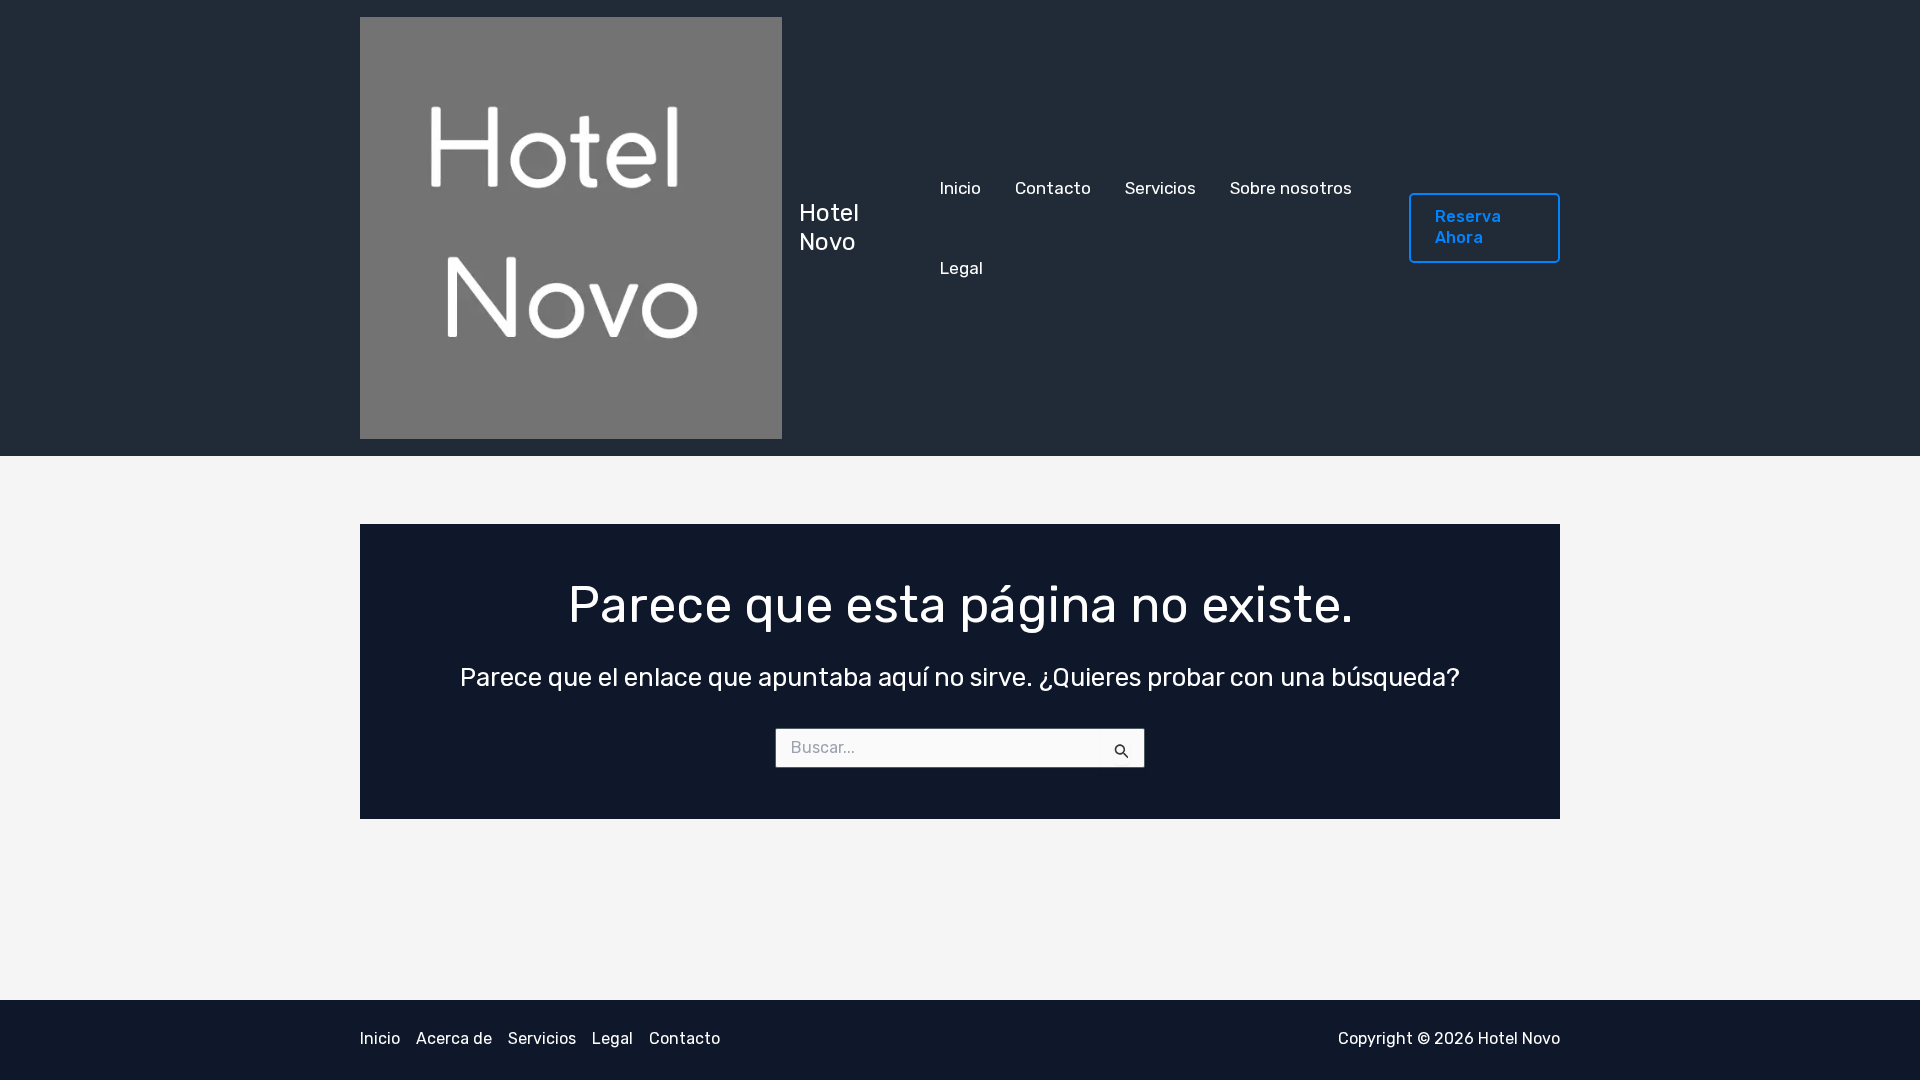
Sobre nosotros (1291, 188)
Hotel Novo (829, 227)
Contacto (1053, 188)
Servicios (1160, 188)
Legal (961, 268)
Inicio (960, 188)
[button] (1484, 228)
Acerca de (454, 1038)
